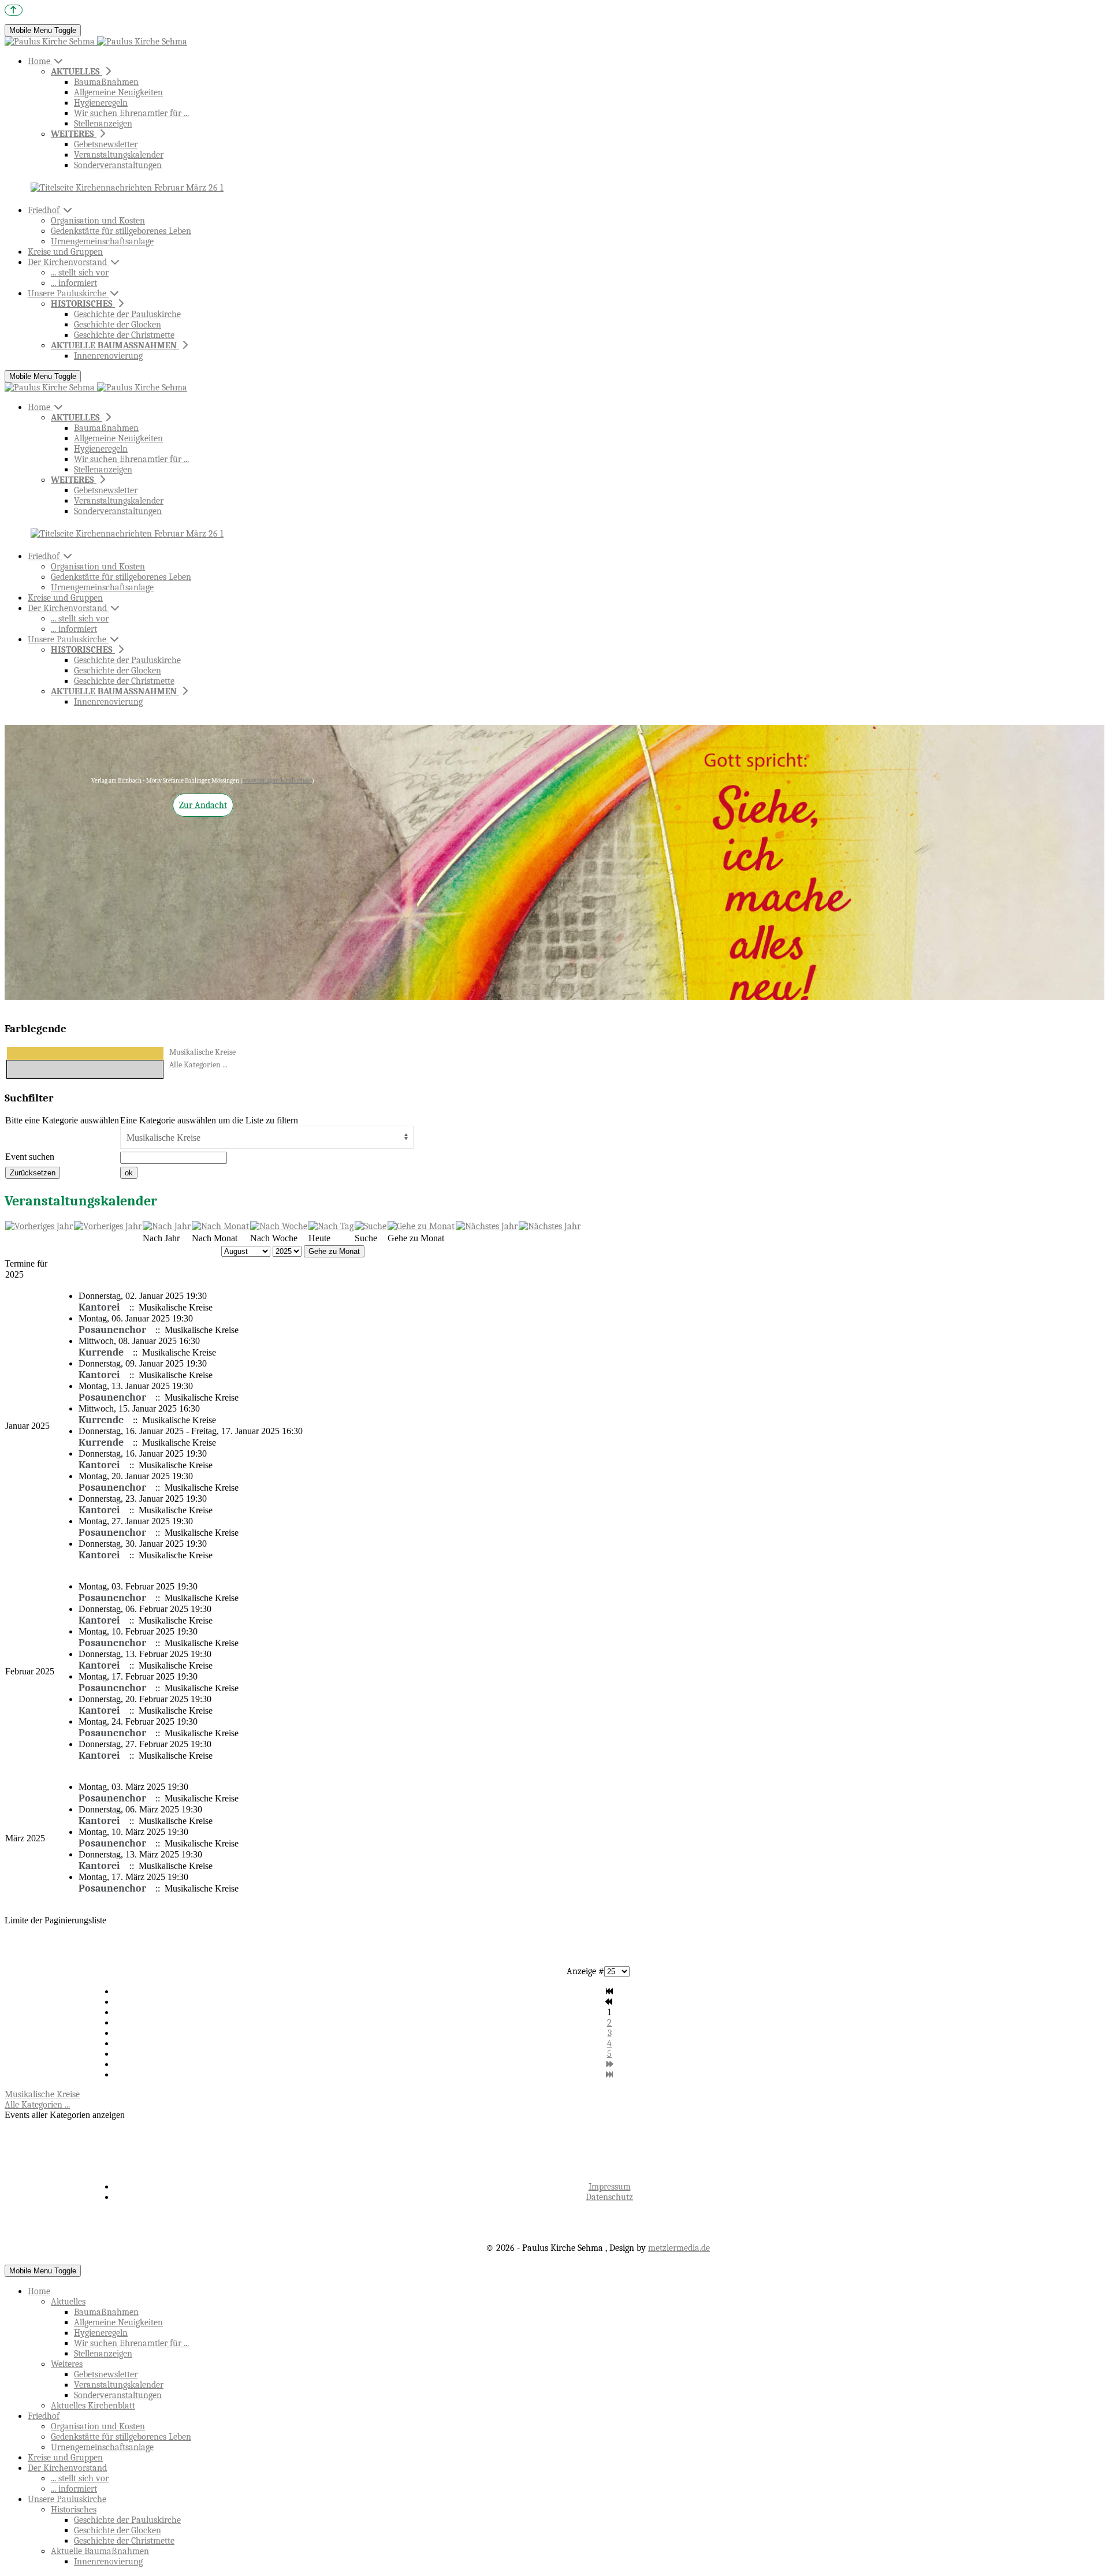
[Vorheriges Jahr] (39, 1226)
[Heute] (331, 1226)
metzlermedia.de (679, 2248)
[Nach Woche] (279, 1226)
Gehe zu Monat (334, 1251)
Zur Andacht (203, 805)
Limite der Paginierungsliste (55, 1920)
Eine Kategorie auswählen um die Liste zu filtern (209, 1120)
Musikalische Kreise (202, 1052)
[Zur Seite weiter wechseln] (610, 2064)
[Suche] (371, 1226)
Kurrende (101, 1352)
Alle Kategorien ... (198, 1065)
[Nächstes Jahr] (487, 1226)
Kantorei (99, 1307)
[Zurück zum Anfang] (14, 10)
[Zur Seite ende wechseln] (610, 2075)
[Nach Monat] (220, 1226)
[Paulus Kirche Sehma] (96, 42)
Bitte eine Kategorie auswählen (62, 1120)
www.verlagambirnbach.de (277, 781)
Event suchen (30, 1157)
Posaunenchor (112, 1330)
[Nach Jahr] (167, 1226)
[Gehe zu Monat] (421, 1226)
